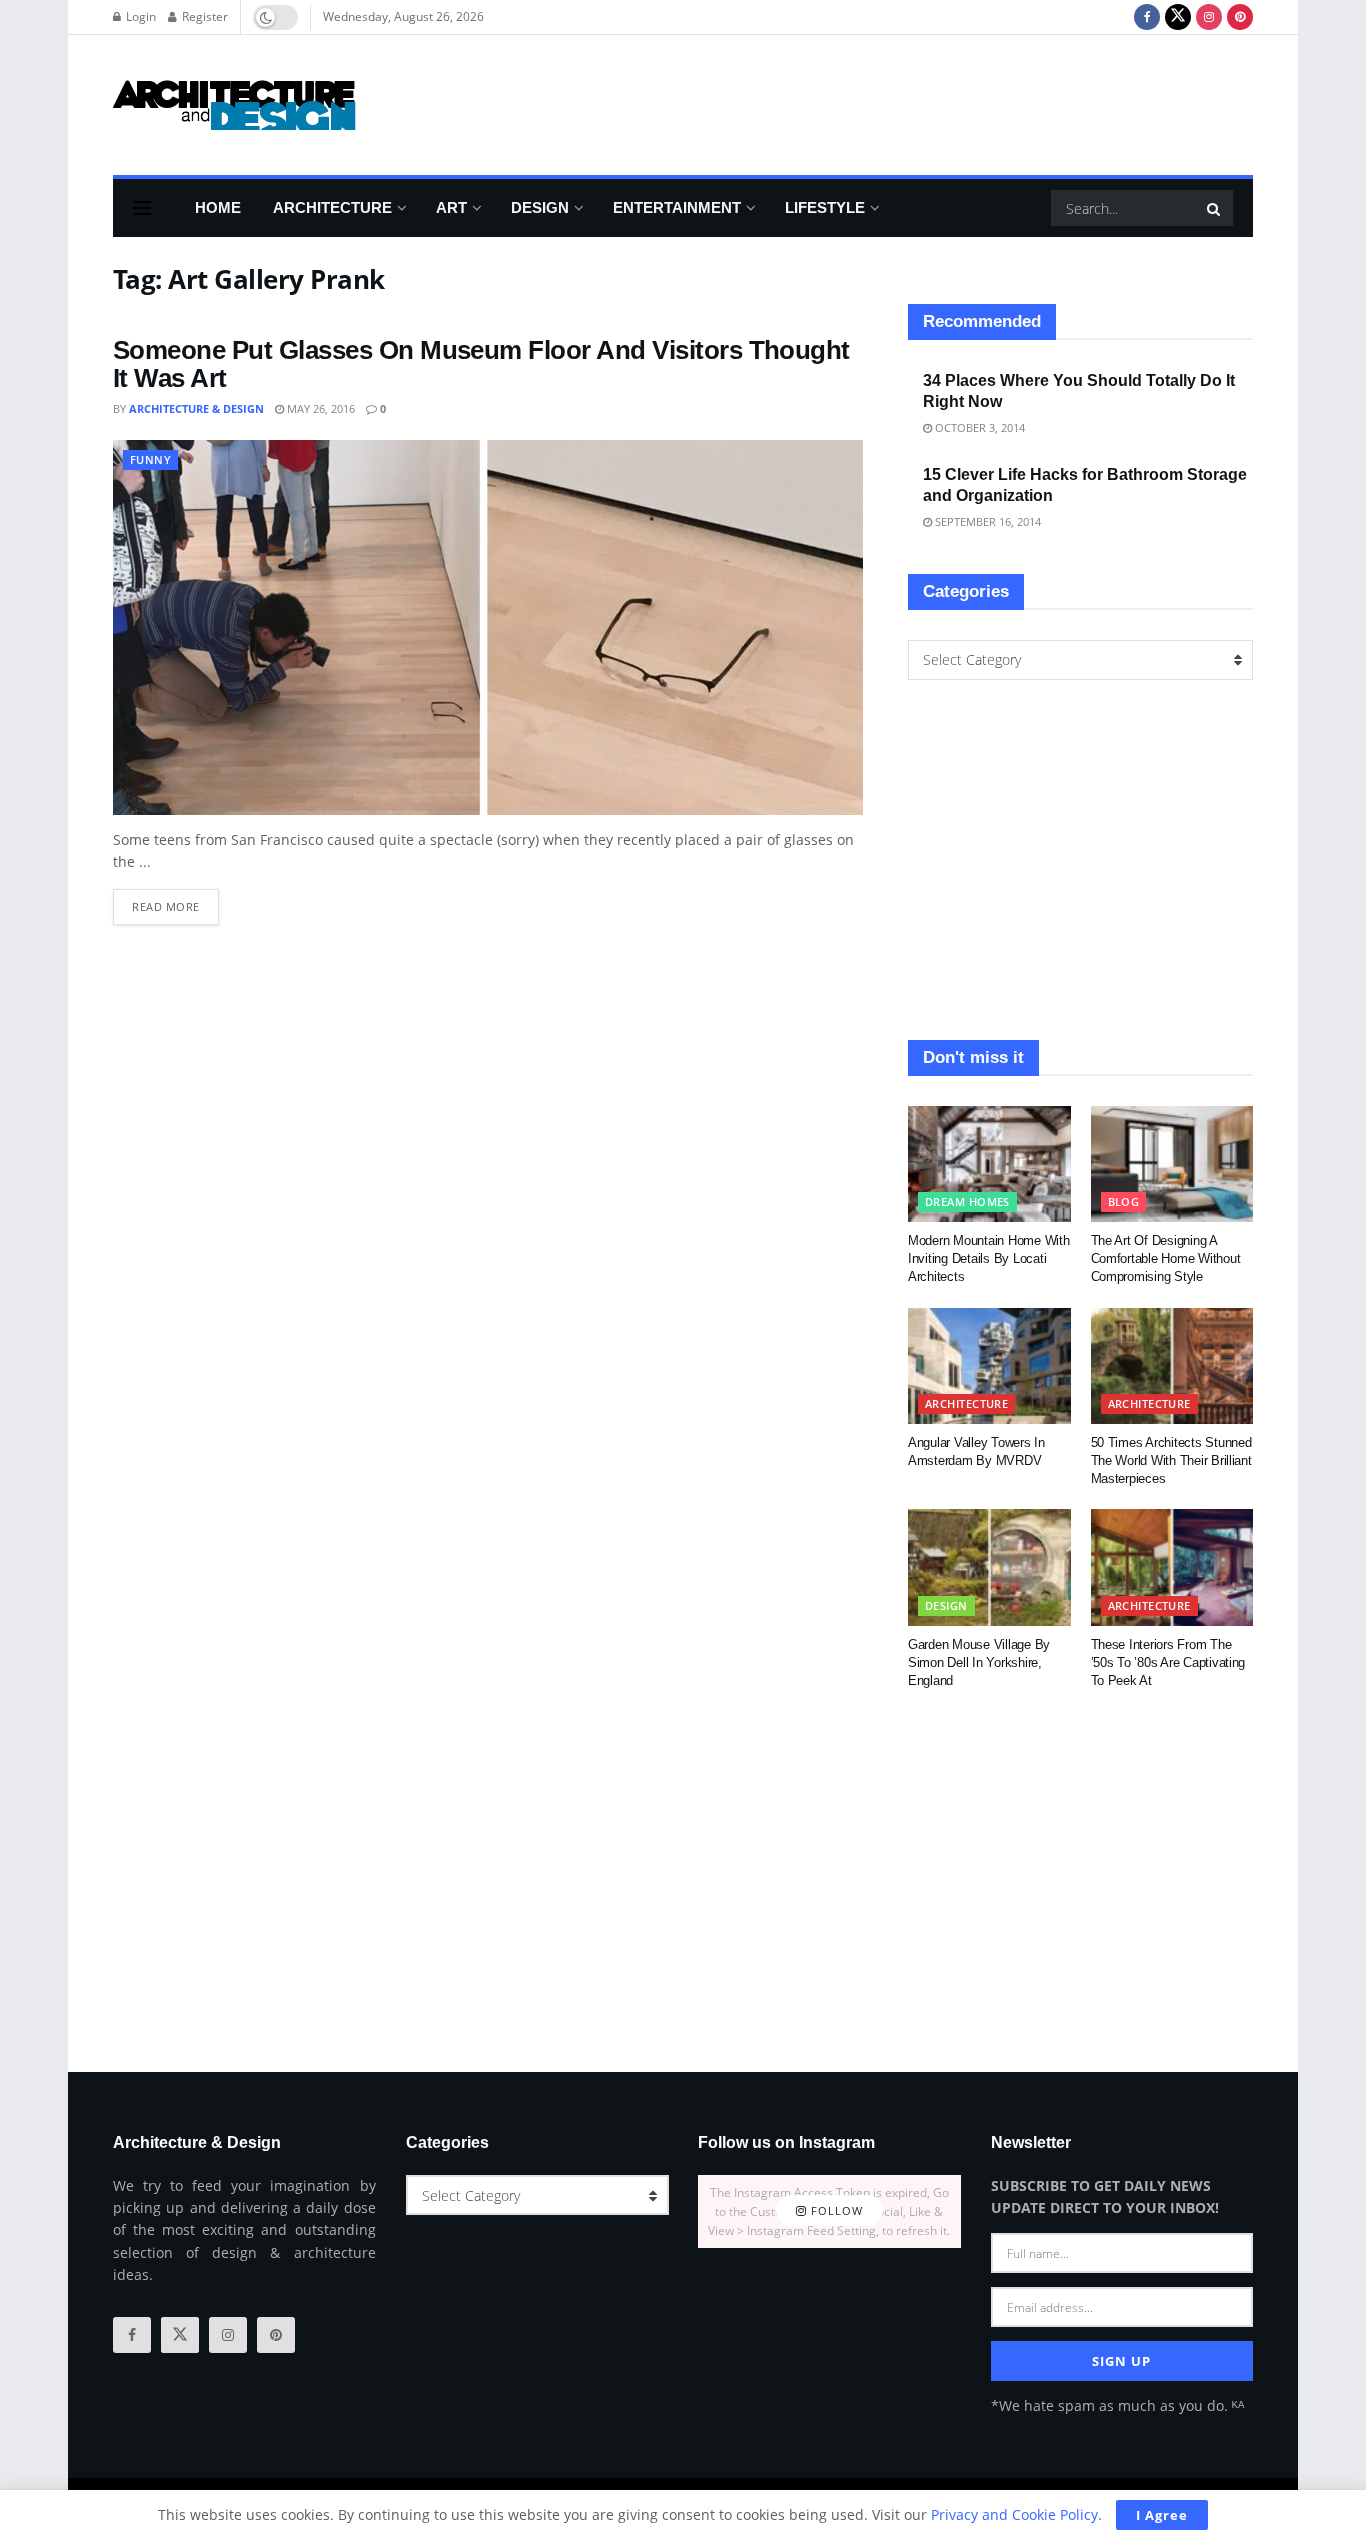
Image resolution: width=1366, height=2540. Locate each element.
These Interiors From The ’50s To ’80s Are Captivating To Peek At (1168, 1662)
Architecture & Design (196, 408)
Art (451, 207)
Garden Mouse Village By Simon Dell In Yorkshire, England (979, 1662)
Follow (835, 2211)
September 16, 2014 (986, 521)
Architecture (332, 207)
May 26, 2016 (319, 408)
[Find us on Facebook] (1147, 17)
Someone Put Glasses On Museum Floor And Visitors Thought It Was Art (481, 364)
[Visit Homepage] (234, 105)
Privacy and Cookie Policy (1014, 2514)
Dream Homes (967, 1201)
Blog (1124, 1201)
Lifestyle (825, 207)
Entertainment (677, 207)
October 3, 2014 (978, 427)
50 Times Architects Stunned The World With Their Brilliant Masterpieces (1171, 1460)
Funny (150, 459)
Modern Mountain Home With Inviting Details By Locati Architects (989, 1258)
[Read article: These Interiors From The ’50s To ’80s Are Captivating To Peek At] (1172, 1567)
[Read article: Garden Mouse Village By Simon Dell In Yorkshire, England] (989, 1567)
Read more (175, 901)
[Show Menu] (142, 208)
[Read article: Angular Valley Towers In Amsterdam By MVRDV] (989, 1366)
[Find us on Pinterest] (1240, 17)
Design (540, 207)
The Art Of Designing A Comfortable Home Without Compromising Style (1166, 1258)
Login (139, 16)
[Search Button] (1215, 208)
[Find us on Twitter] (1178, 17)
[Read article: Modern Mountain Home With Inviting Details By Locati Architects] (989, 1164)
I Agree (1162, 2515)
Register (203, 16)
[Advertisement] (889, 102)
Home (218, 207)
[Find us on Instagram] (1209, 17)
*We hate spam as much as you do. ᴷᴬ (1117, 2405)
